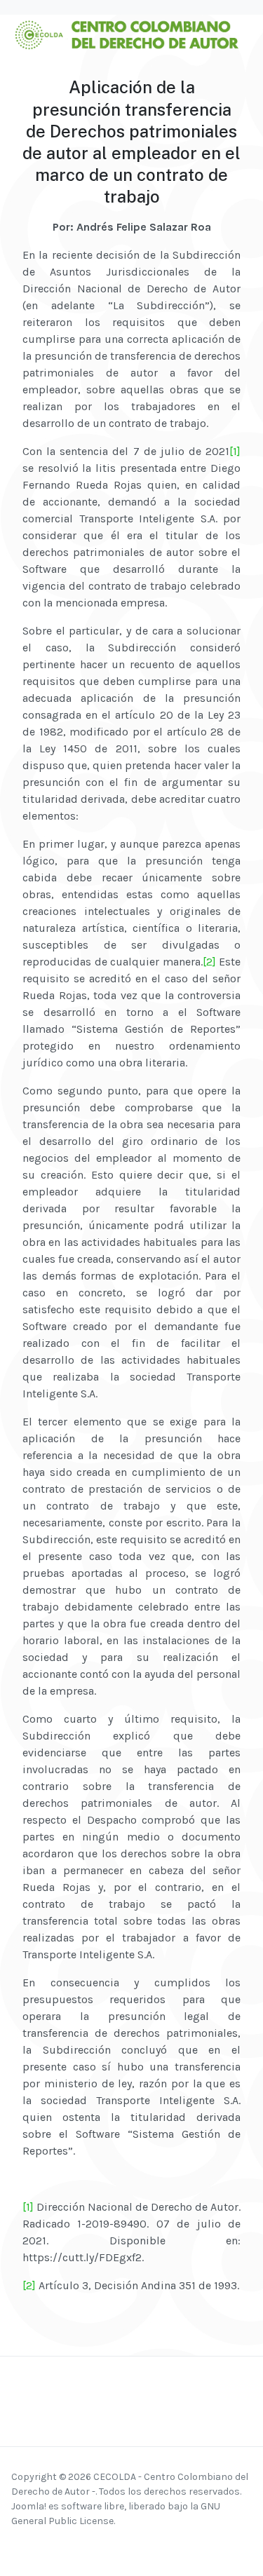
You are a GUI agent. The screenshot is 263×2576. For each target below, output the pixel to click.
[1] (235, 451)
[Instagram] (38, 2547)
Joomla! (29, 2506)
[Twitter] (74, 2547)
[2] (209, 962)
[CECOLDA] (126, 33)
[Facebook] (20, 2547)
